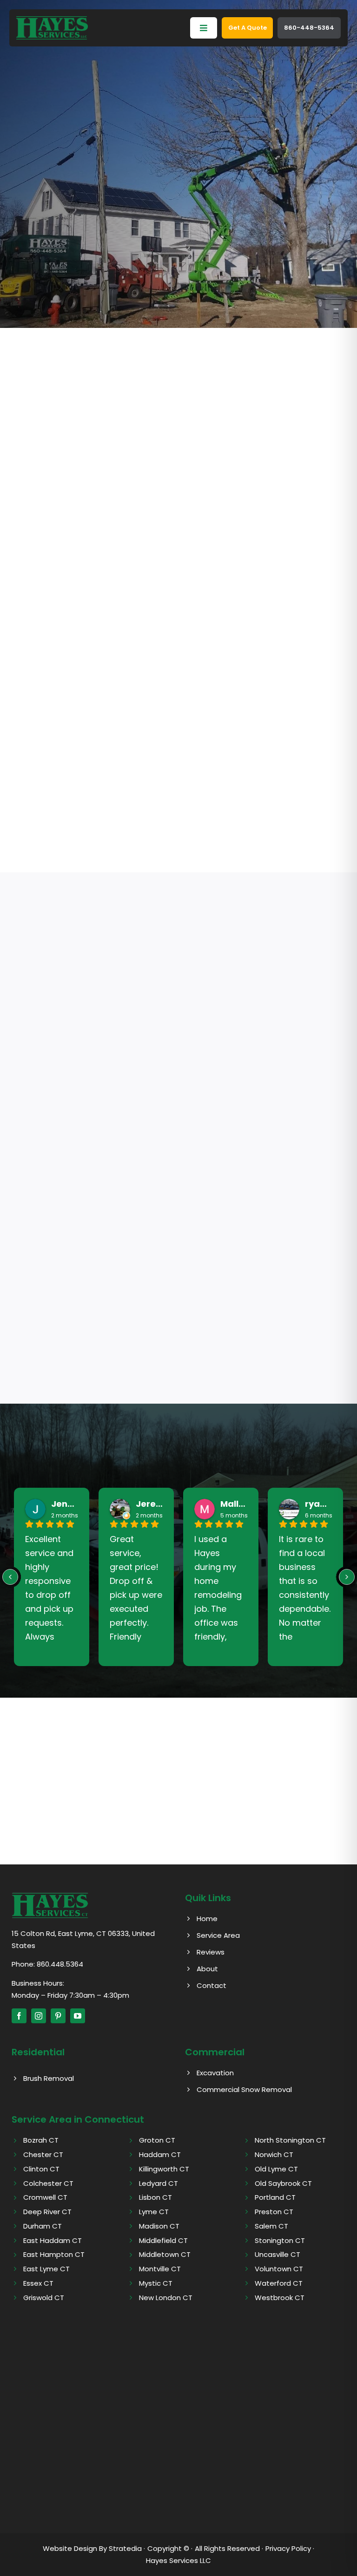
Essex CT (38, 2283)
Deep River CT (47, 2212)
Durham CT (43, 2226)
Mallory (234, 1504)
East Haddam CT (53, 2240)
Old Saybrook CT (283, 2183)
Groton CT (157, 2140)
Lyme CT (154, 2212)
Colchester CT (48, 2183)
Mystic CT (156, 2283)
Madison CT (159, 2226)
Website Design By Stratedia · (94, 2548)
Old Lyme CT (276, 2169)
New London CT (166, 2298)
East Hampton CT (54, 2254)
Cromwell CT (45, 2197)
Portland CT (275, 2197)
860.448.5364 (60, 1964)
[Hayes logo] (50, 1896)
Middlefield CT (163, 2240)
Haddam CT (160, 2154)
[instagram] (39, 2016)
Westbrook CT (280, 2298)
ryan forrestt (318, 1504)
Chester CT (43, 2154)
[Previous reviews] (10, 1577)
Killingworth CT (164, 2169)
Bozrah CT (41, 2140)
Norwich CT (274, 2154)
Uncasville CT (278, 2254)
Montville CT (160, 2269)
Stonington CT (280, 2240)
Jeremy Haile (149, 1504)
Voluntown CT (279, 2269)
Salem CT (271, 2226)
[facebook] (19, 2016)
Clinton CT (41, 2169)
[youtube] (78, 2016)
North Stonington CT (290, 2140)
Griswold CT (44, 2298)
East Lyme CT (46, 2269)
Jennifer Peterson (65, 1504)
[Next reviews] (347, 1577)
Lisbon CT (155, 2197)
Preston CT (274, 2212)
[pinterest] (58, 2016)
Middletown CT (165, 2254)
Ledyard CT (159, 2183)
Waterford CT (279, 2283)
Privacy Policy (288, 2548)
